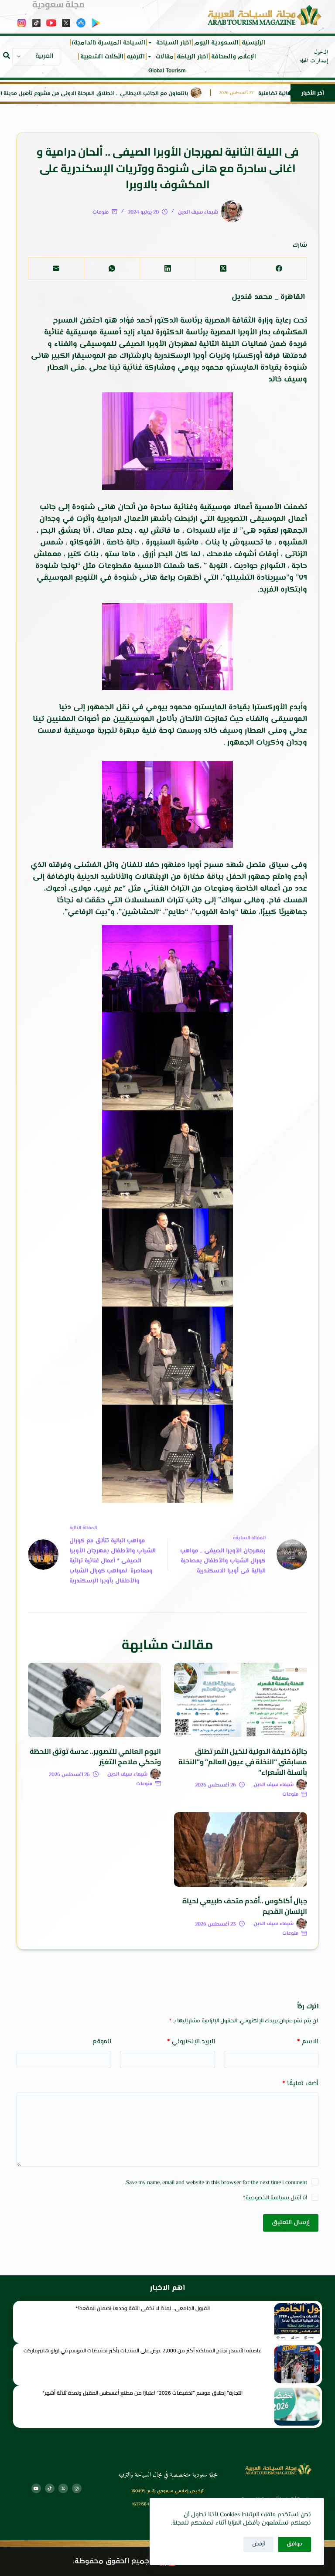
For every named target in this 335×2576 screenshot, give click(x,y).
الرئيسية (253, 43)
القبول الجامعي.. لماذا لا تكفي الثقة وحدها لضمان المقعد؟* (143, 2308)
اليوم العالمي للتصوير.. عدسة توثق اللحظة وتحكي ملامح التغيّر (95, 1756)
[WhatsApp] (112, 269)
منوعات (101, 213)
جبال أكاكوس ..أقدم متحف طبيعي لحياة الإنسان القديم (245, 1906)
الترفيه (136, 57)
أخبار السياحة (174, 43)
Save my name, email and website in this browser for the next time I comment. (216, 2183)
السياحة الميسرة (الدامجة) (109, 43)
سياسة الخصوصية (267, 2198)
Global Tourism (167, 71)
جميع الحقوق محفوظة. (111, 2561)
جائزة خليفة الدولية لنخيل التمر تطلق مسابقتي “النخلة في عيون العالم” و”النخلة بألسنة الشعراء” (243, 1762)
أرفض (258, 2544)
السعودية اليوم (216, 43)
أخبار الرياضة (192, 57)
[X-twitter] (63, 2488)
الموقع (102, 2042)
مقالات (165, 57)
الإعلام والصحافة (234, 57)
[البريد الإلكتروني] (56, 269)
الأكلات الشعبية (102, 57)
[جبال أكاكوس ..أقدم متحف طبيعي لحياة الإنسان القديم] (241, 1849)
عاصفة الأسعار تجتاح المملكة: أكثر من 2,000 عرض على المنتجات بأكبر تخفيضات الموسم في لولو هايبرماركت (143, 2350)
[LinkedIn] (167, 269)
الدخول (321, 52)
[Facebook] (279, 269)
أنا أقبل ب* (275, 2198)
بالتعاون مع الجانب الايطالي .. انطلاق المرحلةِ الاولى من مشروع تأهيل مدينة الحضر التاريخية (115, 94)
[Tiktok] (50, 2488)
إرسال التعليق (291, 2223)
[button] (7, 55)
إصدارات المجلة (314, 61)
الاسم (308, 2042)
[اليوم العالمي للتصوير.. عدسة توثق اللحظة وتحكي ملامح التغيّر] (94, 1700)
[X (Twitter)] (223, 269)
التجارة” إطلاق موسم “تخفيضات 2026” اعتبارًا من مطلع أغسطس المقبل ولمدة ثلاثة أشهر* (142, 2393)
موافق (294, 2544)
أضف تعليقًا (300, 2084)
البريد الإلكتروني (191, 2042)
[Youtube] (36, 2488)
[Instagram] (77, 2488)
